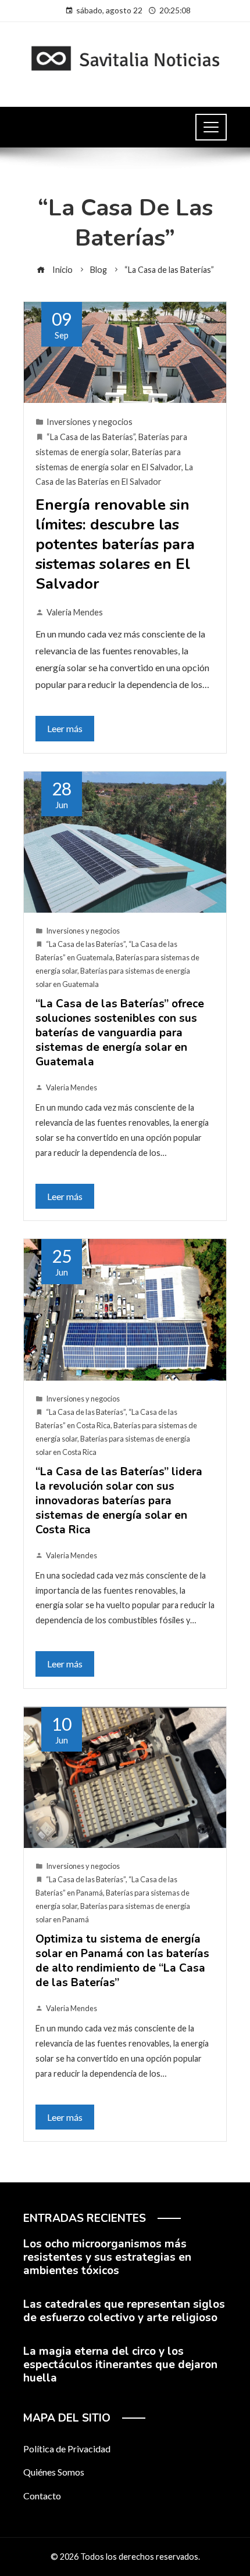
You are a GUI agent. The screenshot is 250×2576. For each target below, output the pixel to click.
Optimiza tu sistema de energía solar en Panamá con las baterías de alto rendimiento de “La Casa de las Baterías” (122, 1961)
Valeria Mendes (75, 612)
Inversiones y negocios (90, 422)
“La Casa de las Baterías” (91, 437)
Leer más (65, 728)
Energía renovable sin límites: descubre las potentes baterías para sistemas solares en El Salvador (115, 544)
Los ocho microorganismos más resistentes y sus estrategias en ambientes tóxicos (107, 2257)
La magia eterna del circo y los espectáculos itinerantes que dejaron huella (120, 2365)
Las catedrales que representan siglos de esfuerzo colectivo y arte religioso (124, 2311)
